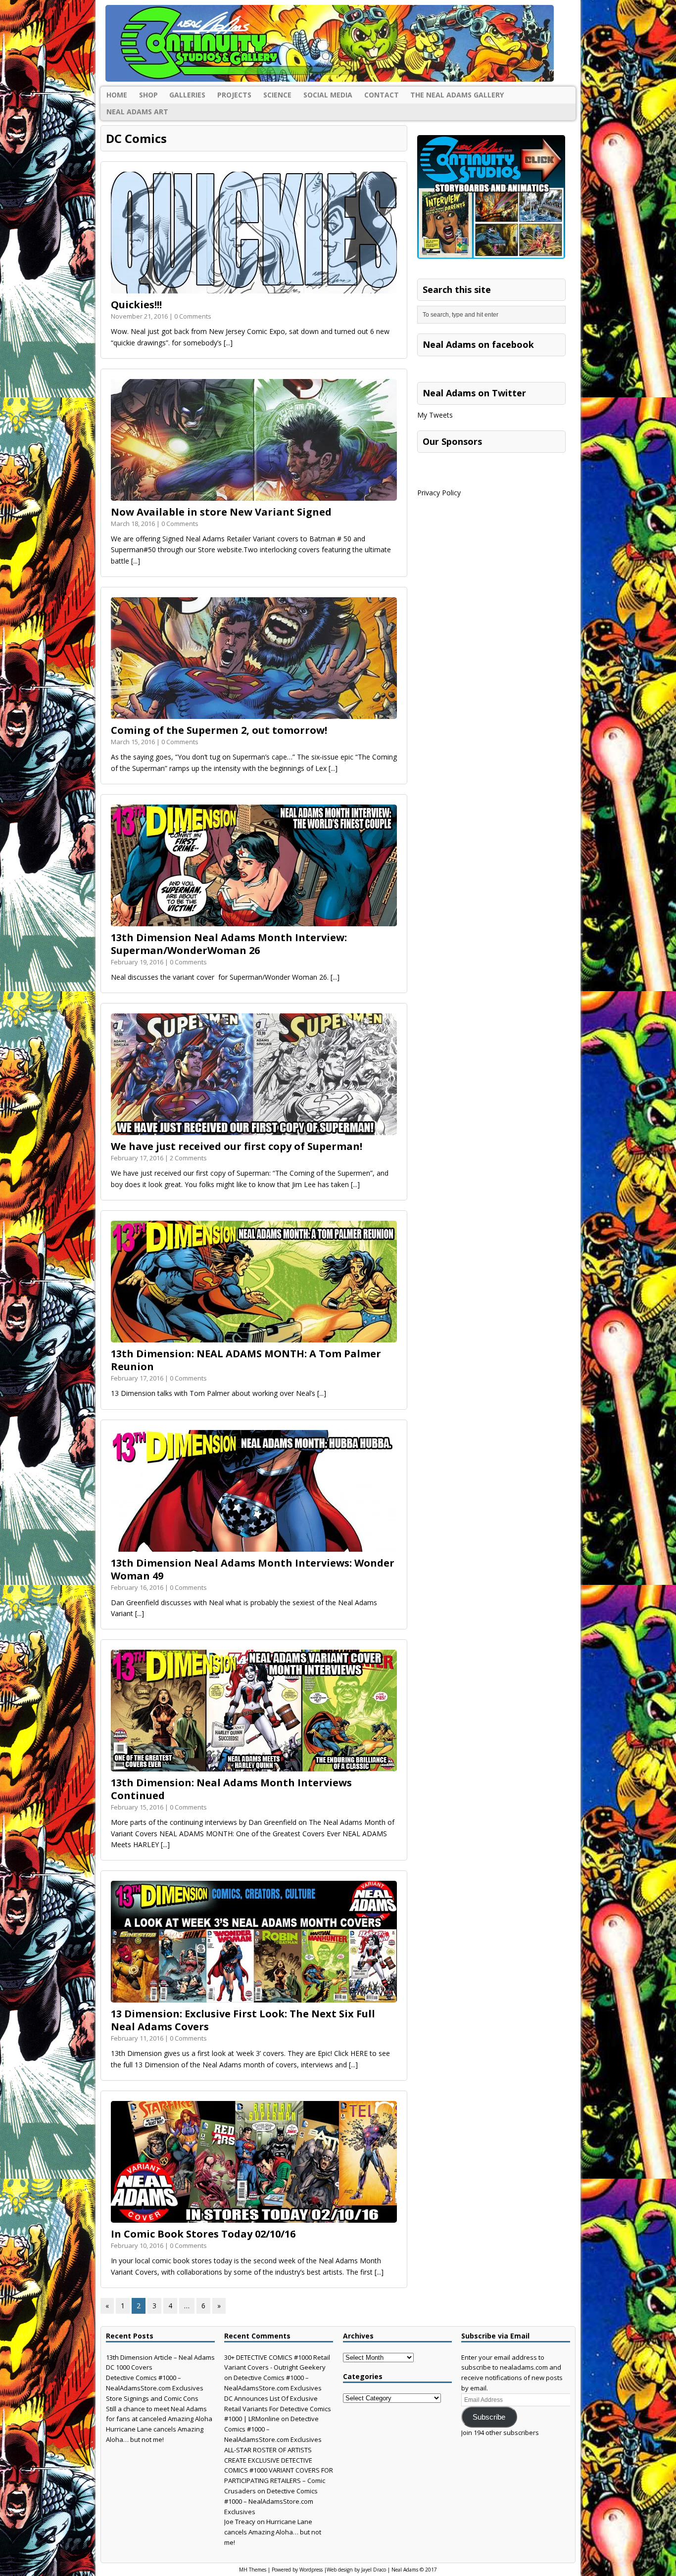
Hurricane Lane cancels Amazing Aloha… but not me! (273, 2532)
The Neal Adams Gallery (457, 95)
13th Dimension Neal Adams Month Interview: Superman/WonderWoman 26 (229, 944)
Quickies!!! (136, 305)
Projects (234, 95)
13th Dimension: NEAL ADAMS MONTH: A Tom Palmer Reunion (246, 1360)
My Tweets (435, 415)
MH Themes (253, 2570)
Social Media (328, 95)
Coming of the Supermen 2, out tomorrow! (219, 730)
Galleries (187, 95)
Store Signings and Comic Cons (152, 2398)
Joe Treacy (240, 2522)
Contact (382, 95)
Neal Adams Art (137, 112)
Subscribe (489, 2417)
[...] (228, 343)
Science (277, 95)
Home (117, 95)
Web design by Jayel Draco (356, 2570)
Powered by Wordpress (297, 2570)
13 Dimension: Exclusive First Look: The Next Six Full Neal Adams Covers (243, 2020)
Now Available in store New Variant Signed (221, 512)
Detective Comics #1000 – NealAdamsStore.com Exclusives (271, 2501)
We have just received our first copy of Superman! (237, 1146)
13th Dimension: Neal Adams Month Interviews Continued (231, 1789)
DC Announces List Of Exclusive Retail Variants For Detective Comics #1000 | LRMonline (278, 2409)
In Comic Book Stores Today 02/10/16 (203, 2234)
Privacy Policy (439, 493)
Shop (148, 95)
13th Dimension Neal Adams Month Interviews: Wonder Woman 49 (253, 1569)
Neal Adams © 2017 (414, 2570)
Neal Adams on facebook (478, 344)
